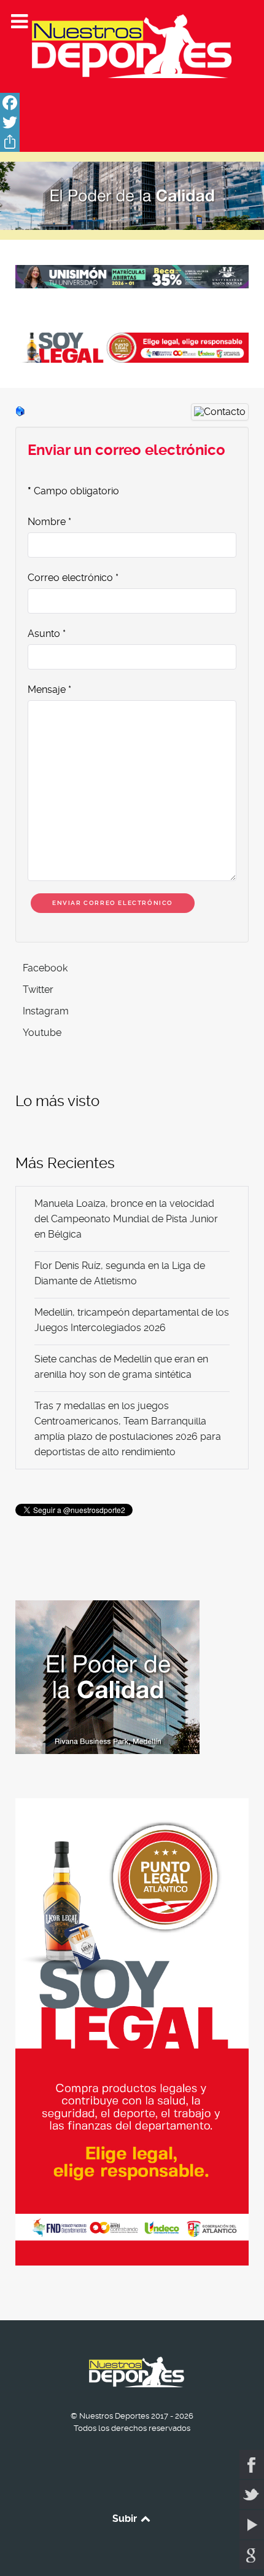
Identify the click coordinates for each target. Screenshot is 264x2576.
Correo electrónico (73, 578)
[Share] (132, 142)
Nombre (49, 522)
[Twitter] (132, 122)
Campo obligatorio (73, 491)
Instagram (46, 1011)
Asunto (47, 634)
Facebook (45, 968)
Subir (126, 2519)
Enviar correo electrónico (113, 903)
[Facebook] (132, 103)
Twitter (38, 990)
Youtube (42, 1033)
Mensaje (49, 689)
